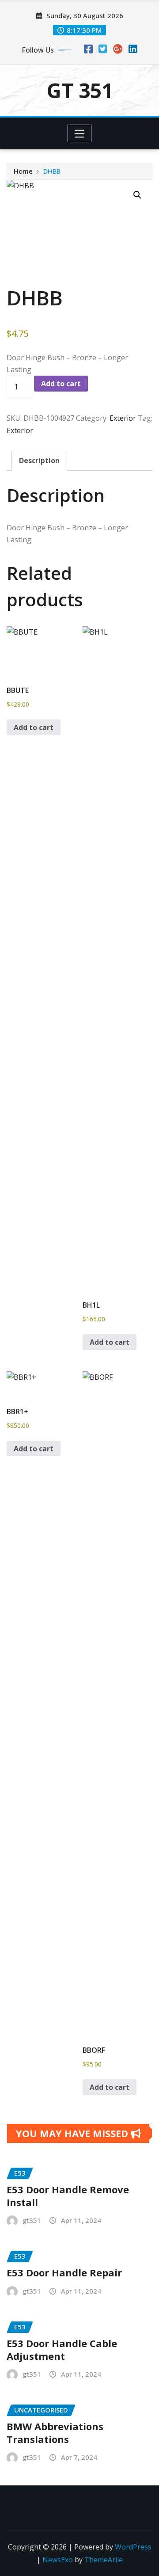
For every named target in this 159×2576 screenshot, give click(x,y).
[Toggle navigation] (80, 133)
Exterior (123, 418)
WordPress (133, 2547)
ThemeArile (104, 2560)
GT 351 (80, 90)
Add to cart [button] (34, 727)
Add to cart (61, 384)
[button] (137, 195)
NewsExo (58, 2560)
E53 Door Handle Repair (64, 2272)
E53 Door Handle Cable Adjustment (62, 2350)
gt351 (32, 2220)
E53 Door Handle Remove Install (68, 2196)
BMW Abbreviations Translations (55, 2433)
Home (23, 171)
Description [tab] (39, 460)
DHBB (52, 171)
